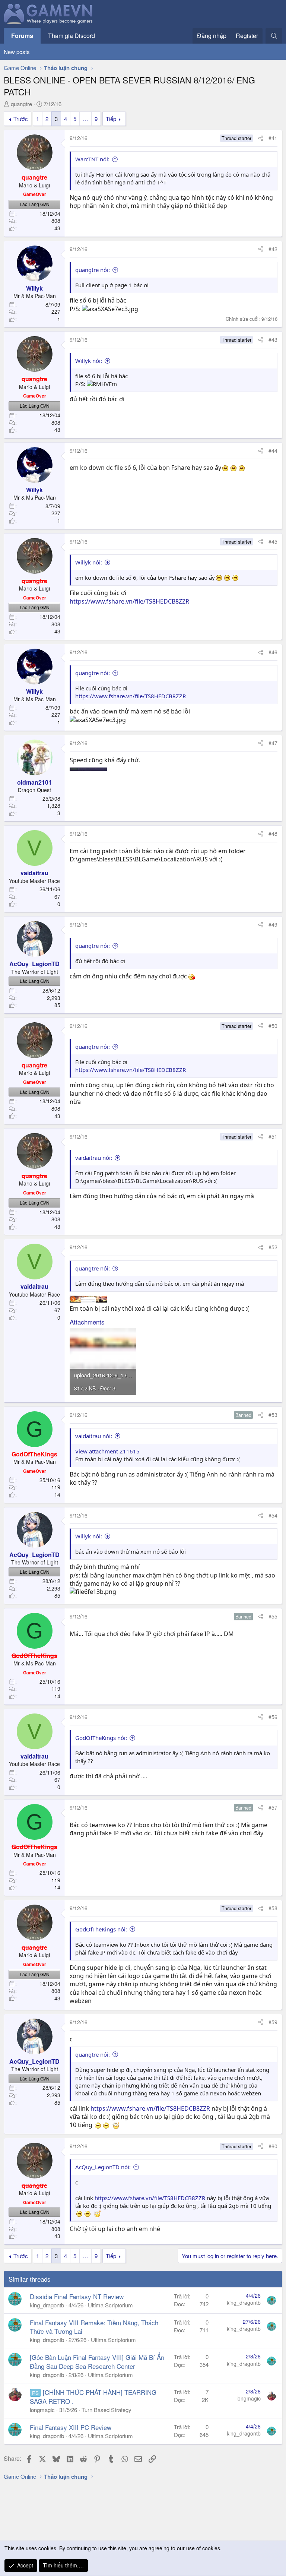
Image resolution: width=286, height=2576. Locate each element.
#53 (273, 1415)
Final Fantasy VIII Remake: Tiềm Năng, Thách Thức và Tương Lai (94, 2327)
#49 (273, 924)
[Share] (261, 138)
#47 (273, 743)
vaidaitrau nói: (94, 1158)
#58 (273, 1908)
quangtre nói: (93, 270)
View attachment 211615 (107, 1451)
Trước (21, 119)
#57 (273, 1807)
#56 (273, 1717)
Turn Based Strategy (107, 2410)
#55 (273, 1616)
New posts (17, 52)
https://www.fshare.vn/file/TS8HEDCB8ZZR (129, 601)
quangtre (21, 104)
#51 (273, 1136)
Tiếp (111, 119)
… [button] (85, 119)
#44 (273, 450)
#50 (273, 1026)
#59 (273, 2022)
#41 (273, 138)
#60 (273, 2146)
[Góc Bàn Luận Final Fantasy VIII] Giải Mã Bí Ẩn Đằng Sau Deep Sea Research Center (97, 2362)
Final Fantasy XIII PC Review (71, 2427)
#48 (273, 833)
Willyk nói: (89, 361)
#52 (273, 1247)
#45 (273, 541)
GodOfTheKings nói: (101, 1738)
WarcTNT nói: (92, 159)
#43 (273, 339)
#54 (273, 1515)
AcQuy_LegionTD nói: (103, 2167)
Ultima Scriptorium (110, 2305)
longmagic (42, 2410)
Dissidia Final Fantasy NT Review (77, 2296)
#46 (273, 652)
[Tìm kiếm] (274, 36)
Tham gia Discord (71, 36)
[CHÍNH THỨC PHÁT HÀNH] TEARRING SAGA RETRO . (93, 2397)
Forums (22, 36)
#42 (273, 249)
